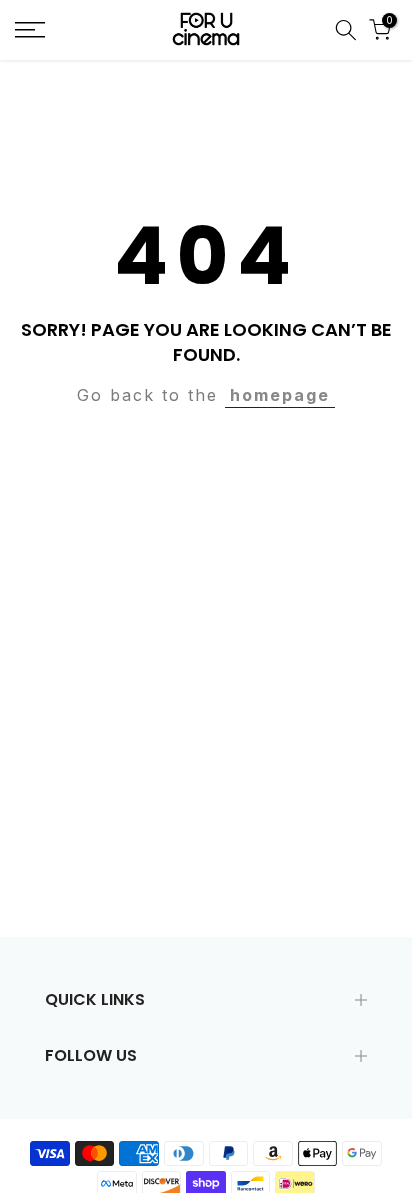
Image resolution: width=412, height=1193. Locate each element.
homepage (280, 395)
